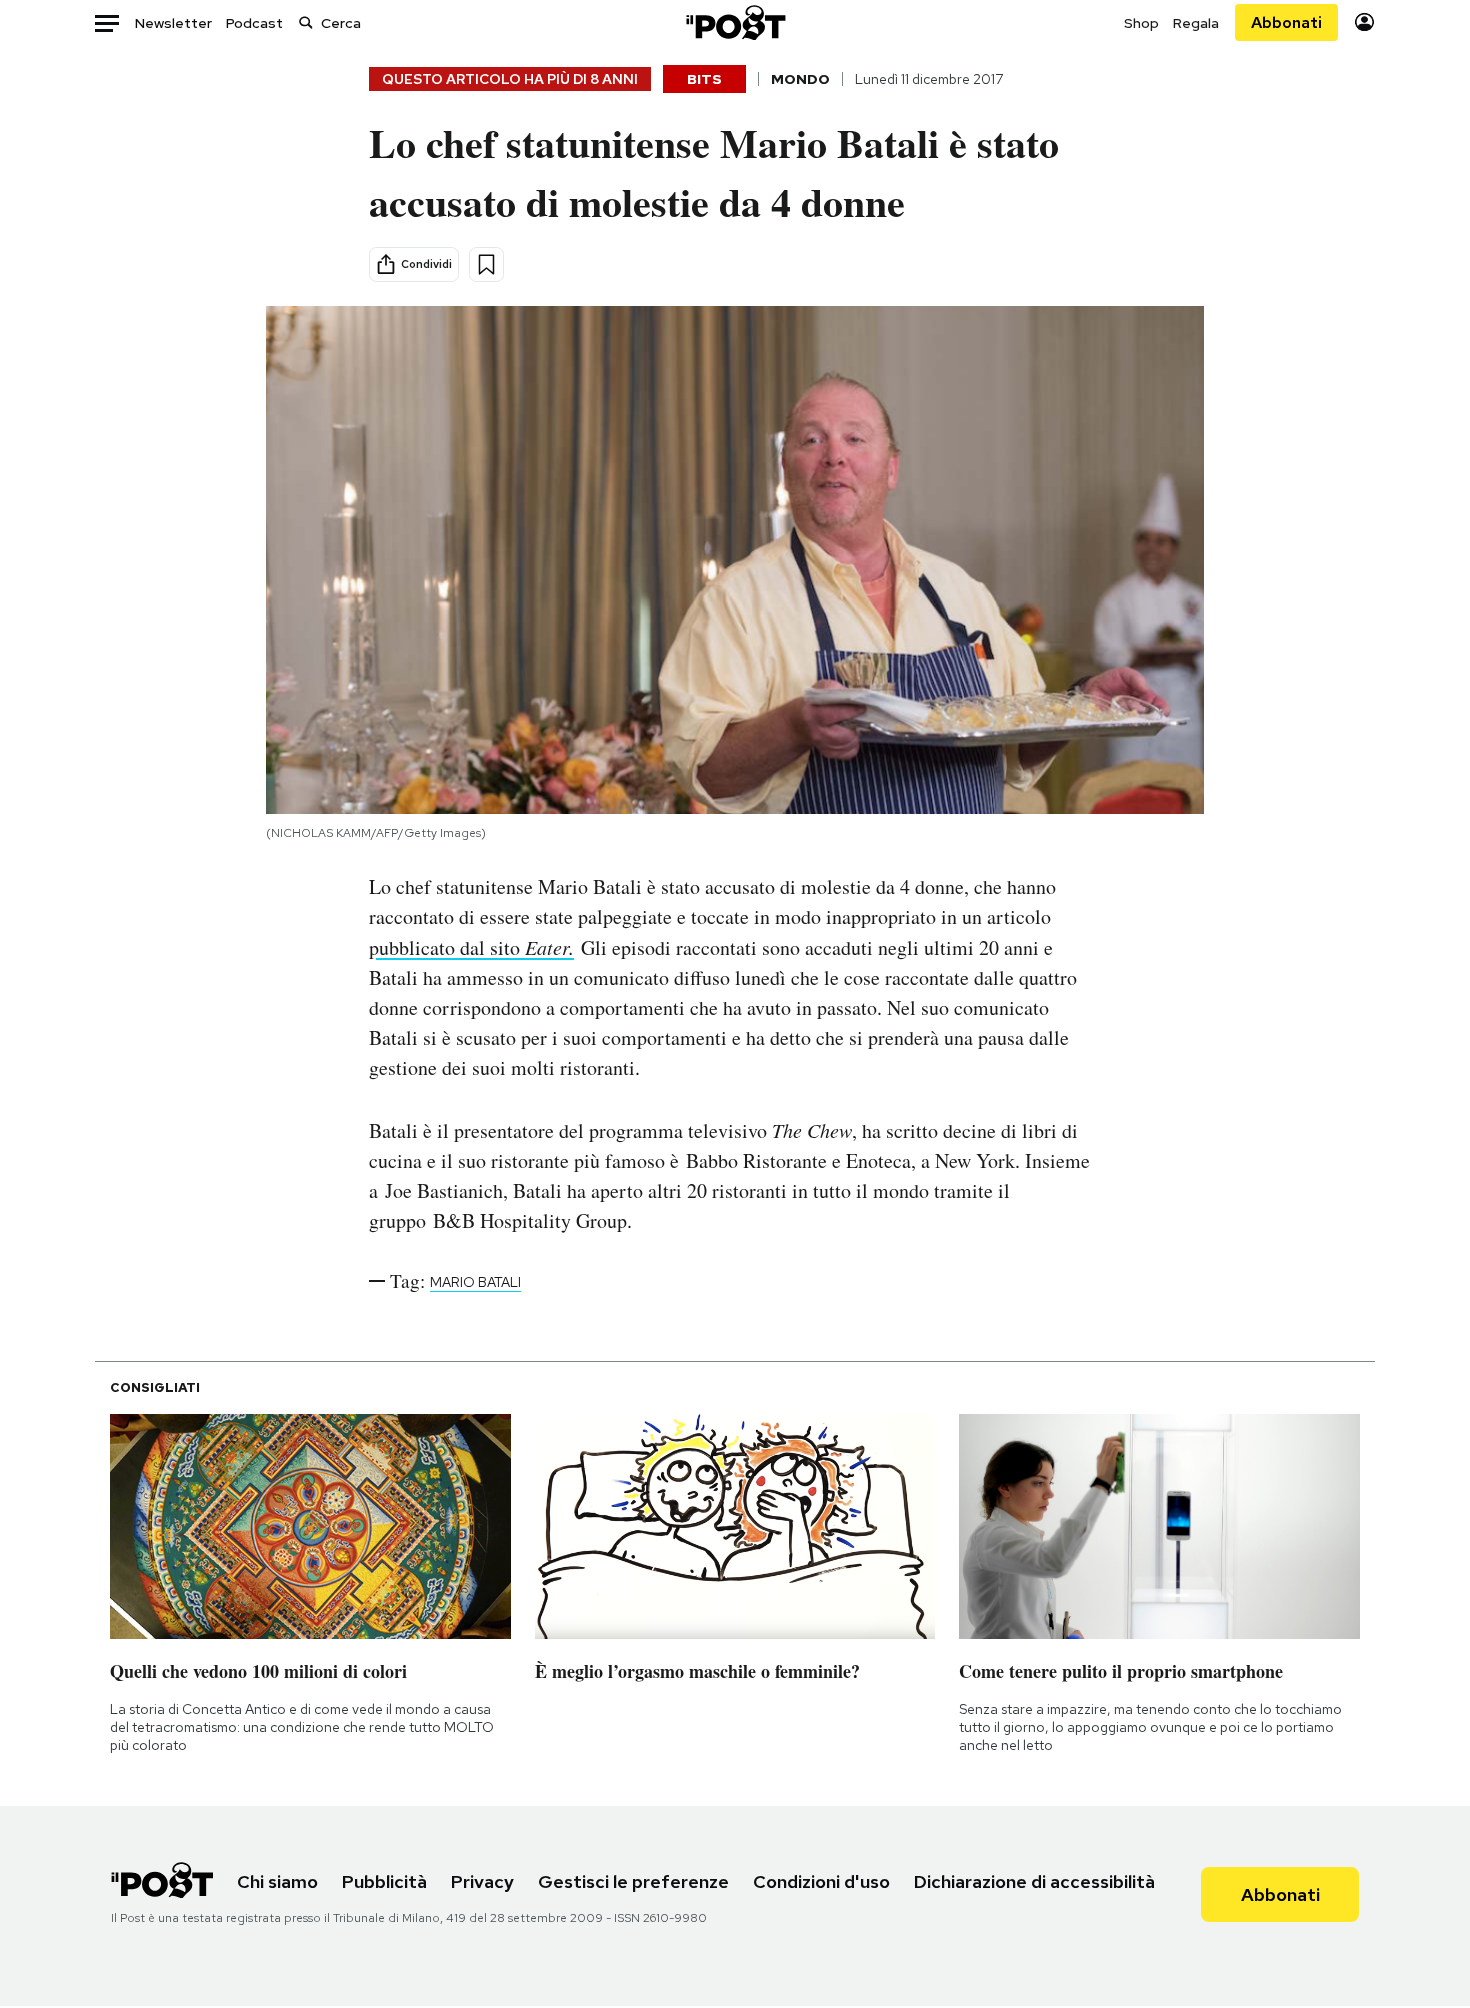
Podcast (254, 23)
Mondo (800, 79)
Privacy (482, 1881)
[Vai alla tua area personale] (1364, 22)
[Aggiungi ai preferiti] (486, 264)
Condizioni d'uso (821, 1881)
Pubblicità (384, 1881)
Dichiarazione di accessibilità (1034, 1881)
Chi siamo (277, 1881)
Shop (1141, 23)
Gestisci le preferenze (633, 1881)
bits (704, 79)
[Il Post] (735, 22)
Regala (1196, 23)
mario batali (475, 1282)
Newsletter (173, 23)
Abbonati (1286, 22)
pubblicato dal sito (471, 947)
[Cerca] (306, 22)
